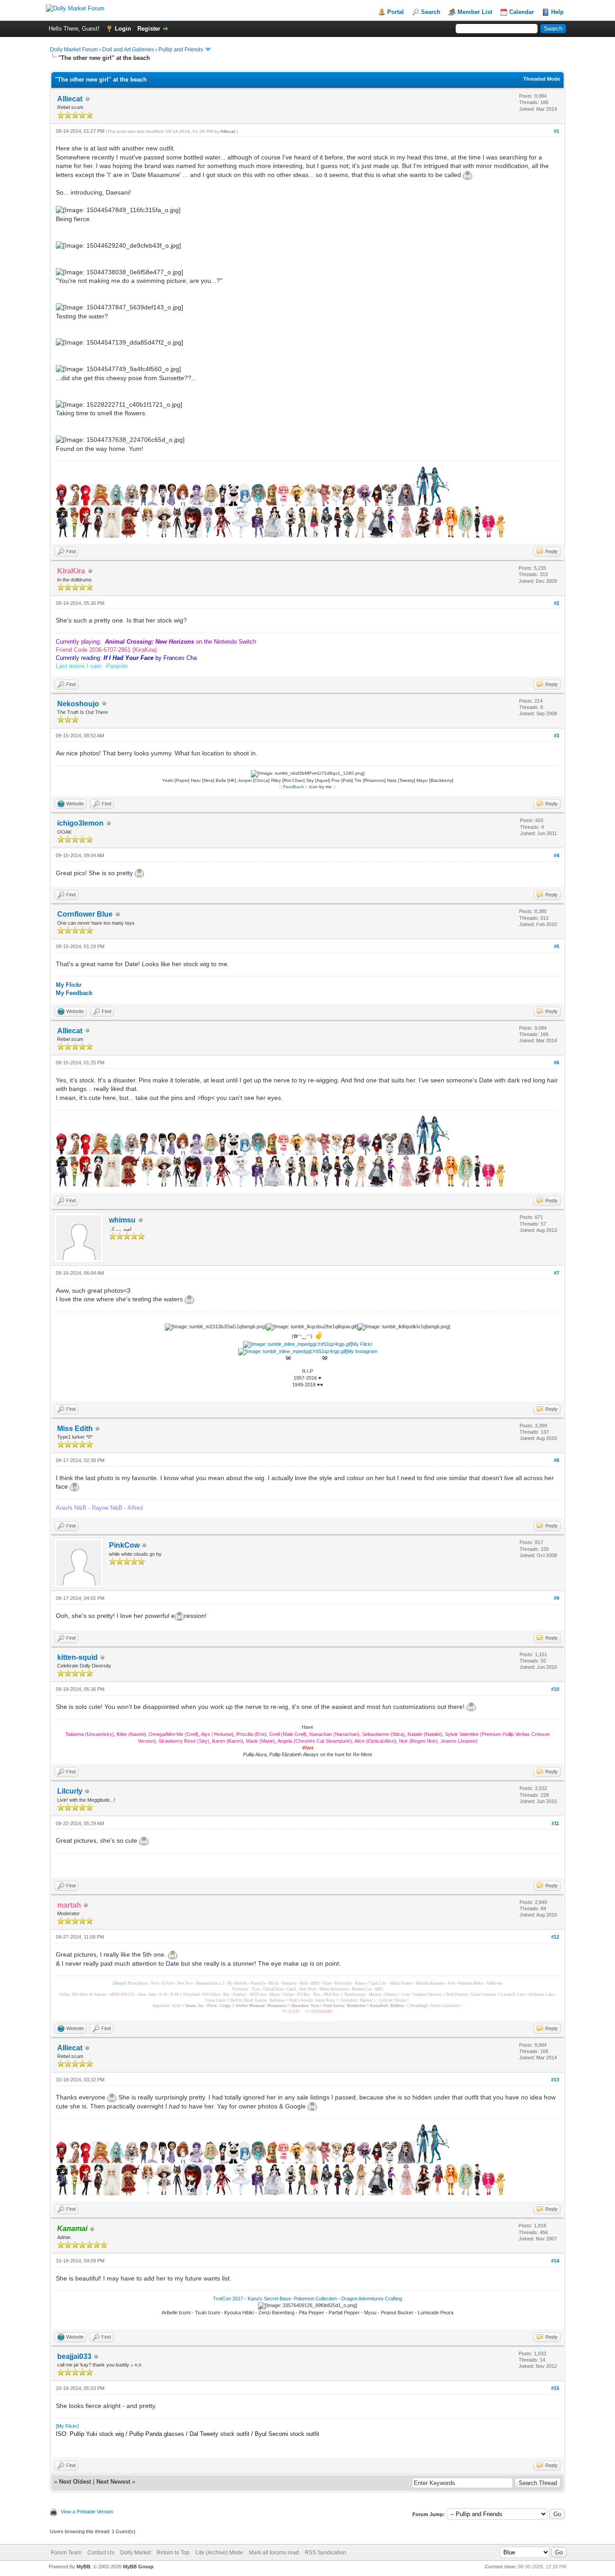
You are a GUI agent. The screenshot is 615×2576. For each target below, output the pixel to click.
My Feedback (74, 993)
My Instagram (362, 1351)
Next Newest (113, 2482)
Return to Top (173, 2553)
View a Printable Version (87, 2512)
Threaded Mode (542, 79)
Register (149, 29)
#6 (556, 1063)
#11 (555, 1823)
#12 (555, 1937)
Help (557, 12)
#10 (555, 1689)
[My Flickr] (67, 2426)
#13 (555, 2080)
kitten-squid (77, 1657)
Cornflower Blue (85, 914)
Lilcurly (70, 1791)
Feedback (294, 787)
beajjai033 (74, 2356)
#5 (556, 946)
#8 (556, 1460)
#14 (555, 2261)
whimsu (122, 1220)
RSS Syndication (326, 2553)
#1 (556, 131)
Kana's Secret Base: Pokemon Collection (292, 2299)
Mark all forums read (274, 2553)
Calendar (522, 12)
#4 (556, 855)
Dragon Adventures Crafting (372, 2299)
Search (431, 12)
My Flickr (69, 985)
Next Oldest (75, 2482)
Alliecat (70, 99)
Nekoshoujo (78, 704)
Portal (396, 12)
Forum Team (66, 2553)
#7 (556, 1273)
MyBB (84, 2567)
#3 (556, 736)
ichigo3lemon (80, 823)
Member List (475, 12)
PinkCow (124, 1545)
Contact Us (101, 2553)
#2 (556, 603)
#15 (555, 2388)
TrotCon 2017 (228, 2299)
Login (123, 29)
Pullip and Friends (181, 50)
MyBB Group (138, 2567)
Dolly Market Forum (74, 50)
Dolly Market (136, 2553)
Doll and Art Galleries (128, 50)
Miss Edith (75, 1429)
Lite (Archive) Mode (219, 2553)
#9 (556, 1598)
